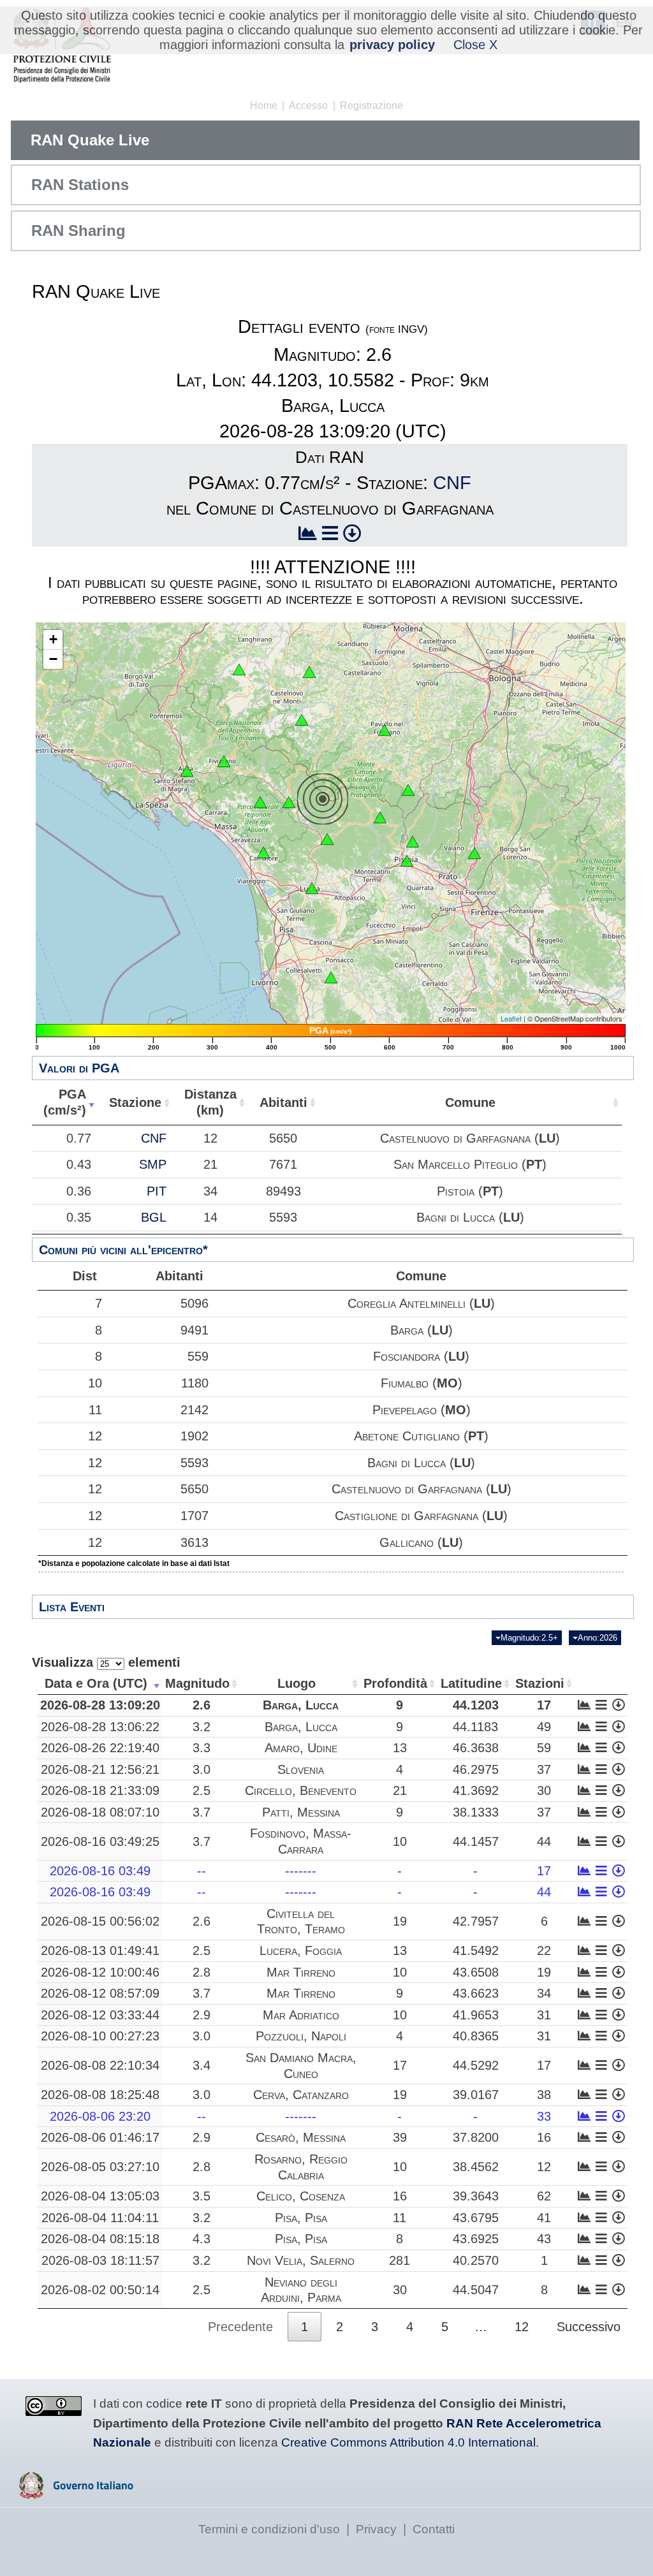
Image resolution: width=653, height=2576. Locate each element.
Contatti (434, 2529)
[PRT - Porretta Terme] (408, 790)
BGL (154, 1217)
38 (544, 2095)
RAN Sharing (78, 231)
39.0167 (476, 2095)
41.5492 (476, 1950)
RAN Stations (80, 185)
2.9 (202, 2015)
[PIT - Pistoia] (413, 842)
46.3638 (476, 1748)
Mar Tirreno (301, 1972)
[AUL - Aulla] (187, 771)
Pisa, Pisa (301, 2218)
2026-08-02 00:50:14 (100, 2290)
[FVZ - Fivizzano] (224, 761)
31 (544, 2015)
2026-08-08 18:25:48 (100, 2095)
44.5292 (476, 2065)
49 (544, 1727)
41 (544, 2218)
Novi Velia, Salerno (301, 2260)
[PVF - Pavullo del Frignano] (385, 730)
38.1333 (476, 1812)
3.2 (202, 1727)
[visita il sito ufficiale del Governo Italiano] (76, 2494)
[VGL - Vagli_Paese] (260, 802)
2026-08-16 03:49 (100, 1871)
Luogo (297, 1683)
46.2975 (476, 1769)
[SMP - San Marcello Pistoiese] (380, 817)
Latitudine (471, 1683)
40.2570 (476, 2260)
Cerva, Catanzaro (301, 2095)
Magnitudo (197, 1683)
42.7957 (476, 1921)
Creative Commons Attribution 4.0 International (408, 2442)
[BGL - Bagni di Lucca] (327, 839)
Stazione (135, 1102)
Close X (475, 45)
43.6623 (476, 1993)
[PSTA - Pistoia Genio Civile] (407, 861)
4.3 (202, 2239)
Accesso (308, 106)
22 (544, 1950)
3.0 (202, 1769)
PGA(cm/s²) (65, 1102)
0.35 (79, 1217)
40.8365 (476, 2036)
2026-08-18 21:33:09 (100, 1790)
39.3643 (476, 2196)
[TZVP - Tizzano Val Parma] (239, 670)
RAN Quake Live (90, 140)
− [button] (53, 659)
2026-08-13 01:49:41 (100, 1950)
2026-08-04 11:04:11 (100, 2218)
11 (95, 1410)
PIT (157, 1191)
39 (400, 2137)
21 (400, 1790)
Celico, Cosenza (301, 2196)
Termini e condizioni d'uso (269, 2529)
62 (544, 2196)
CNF (452, 483)
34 (544, 1993)
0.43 (79, 1164)
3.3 (202, 1748)
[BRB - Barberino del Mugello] (474, 853)
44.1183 (475, 1727)
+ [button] (53, 639)
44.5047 (476, 2290)
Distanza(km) (210, 1102)
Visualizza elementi (106, 1662)
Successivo (589, 2327)
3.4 (202, 2065)
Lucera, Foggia (301, 1950)
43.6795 (476, 2218)
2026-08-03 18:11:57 (100, 2260)
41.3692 (476, 1790)
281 (400, 2260)
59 (544, 1748)
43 (544, 2239)
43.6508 (476, 1972)
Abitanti (283, 1102)
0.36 (79, 1191)
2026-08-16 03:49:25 (100, 1841)
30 (544, 1790)
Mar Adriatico (301, 2015)
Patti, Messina (301, 1812)
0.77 (79, 1138)
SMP (153, 1164)
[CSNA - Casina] (309, 672)
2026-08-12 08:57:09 (100, 1993)
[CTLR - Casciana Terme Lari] (331, 977)
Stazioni (540, 1683)
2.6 (202, 1705)
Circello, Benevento (301, 1790)
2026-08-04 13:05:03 (100, 2196)
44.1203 (476, 1705)
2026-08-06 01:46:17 (100, 2137)
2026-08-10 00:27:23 (100, 2036)
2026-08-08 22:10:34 (100, 2065)
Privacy (376, 2529)
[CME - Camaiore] (263, 853)
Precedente (240, 2327)
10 (95, 1383)
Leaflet (511, 1018)
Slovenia (301, 1769)
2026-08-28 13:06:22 (100, 1727)
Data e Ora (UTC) (96, 1683)
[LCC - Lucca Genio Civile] (312, 888)
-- (202, 1871)
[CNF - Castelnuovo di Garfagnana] (289, 802)
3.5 (202, 2196)
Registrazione (371, 106)
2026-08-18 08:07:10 (100, 1812)
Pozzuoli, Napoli (301, 2036)
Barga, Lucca (301, 1705)
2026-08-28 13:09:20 (100, 1705)
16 (544, 2137)
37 (544, 1769)
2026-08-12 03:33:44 (100, 2015)
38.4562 (476, 2167)
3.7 (202, 1812)
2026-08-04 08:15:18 (100, 2239)
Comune (470, 1102)
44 (544, 1841)
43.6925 (476, 2239)
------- (301, 1871)
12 (95, 1436)
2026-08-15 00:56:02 (100, 1921)
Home (264, 106)
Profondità (395, 1683)
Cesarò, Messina (301, 2137)
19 (400, 1921)
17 (544, 1705)
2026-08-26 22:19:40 (100, 1748)
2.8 (202, 1972)
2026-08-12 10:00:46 (100, 1972)
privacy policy (392, 45)
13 (400, 1748)
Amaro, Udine (301, 1748)
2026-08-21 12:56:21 (100, 1769)
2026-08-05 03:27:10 (100, 2167)
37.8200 (476, 2137)
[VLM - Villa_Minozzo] (302, 720)
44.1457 (476, 1841)
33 (544, 2116)
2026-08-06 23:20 (100, 2116)
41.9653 (476, 2015)
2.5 (202, 1790)
